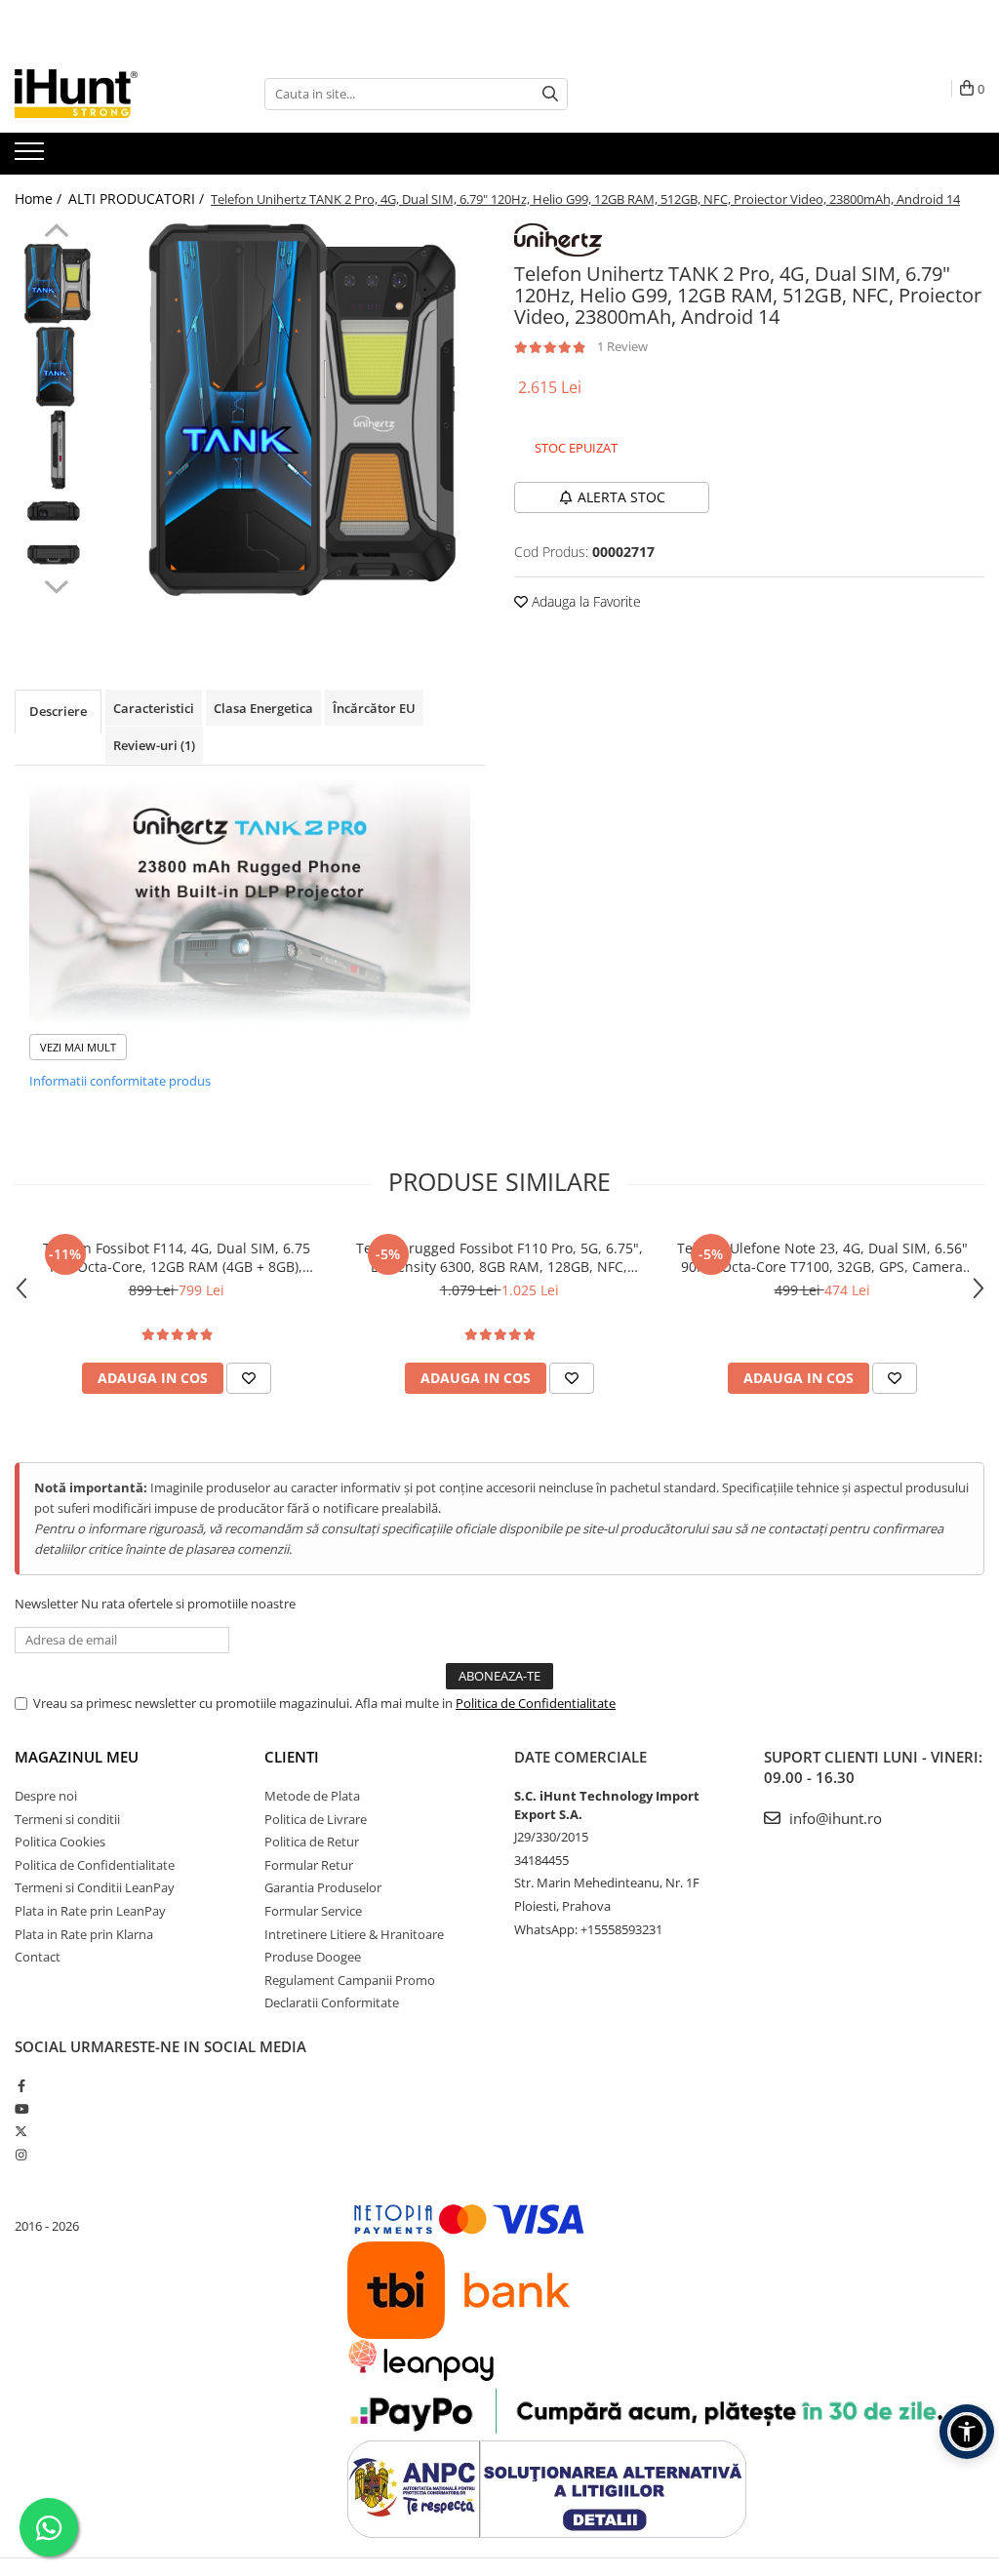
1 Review (622, 346)
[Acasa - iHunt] (112, 94)
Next (56, 584)
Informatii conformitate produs (120, 1081)
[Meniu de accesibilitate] (967, 2432)
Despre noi (46, 1796)
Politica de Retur (312, 1842)
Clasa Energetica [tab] (263, 708)
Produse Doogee (313, 1957)
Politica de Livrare (316, 1819)
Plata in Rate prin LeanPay (90, 1911)
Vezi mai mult (78, 1047)
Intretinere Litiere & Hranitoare (354, 1934)
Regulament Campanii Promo (350, 1980)
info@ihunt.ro (834, 1818)
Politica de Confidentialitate (536, 1703)
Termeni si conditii (67, 1819)
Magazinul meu (77, 1757)
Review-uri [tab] (154, 745)
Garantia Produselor (323, 1887)
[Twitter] (21, 2131)
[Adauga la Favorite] (249, 1378)
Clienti (292, 1757)
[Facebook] (21, 2085)
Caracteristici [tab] (154, 708)
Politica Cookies (60, 1842)
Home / (40, 198)
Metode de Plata (312, 1796)
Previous (56, 233)
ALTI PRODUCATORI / (138, 198)
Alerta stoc (621, 497)
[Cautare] (550, 94)
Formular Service (313, 1911)
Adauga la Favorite (584, 601)
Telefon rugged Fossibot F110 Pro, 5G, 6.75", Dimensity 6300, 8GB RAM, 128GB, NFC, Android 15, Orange (499, 1257)
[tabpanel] (296, 411)
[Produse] (32, 157)
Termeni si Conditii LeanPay (95, 1887)
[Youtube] (21, 2109)
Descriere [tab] (58, 711)
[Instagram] (21, 2155)
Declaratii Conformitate (332, 2002)
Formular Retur (309, 1865)
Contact (38, 1957)
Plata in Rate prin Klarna (84, 1934)
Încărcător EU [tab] (374, 708)
